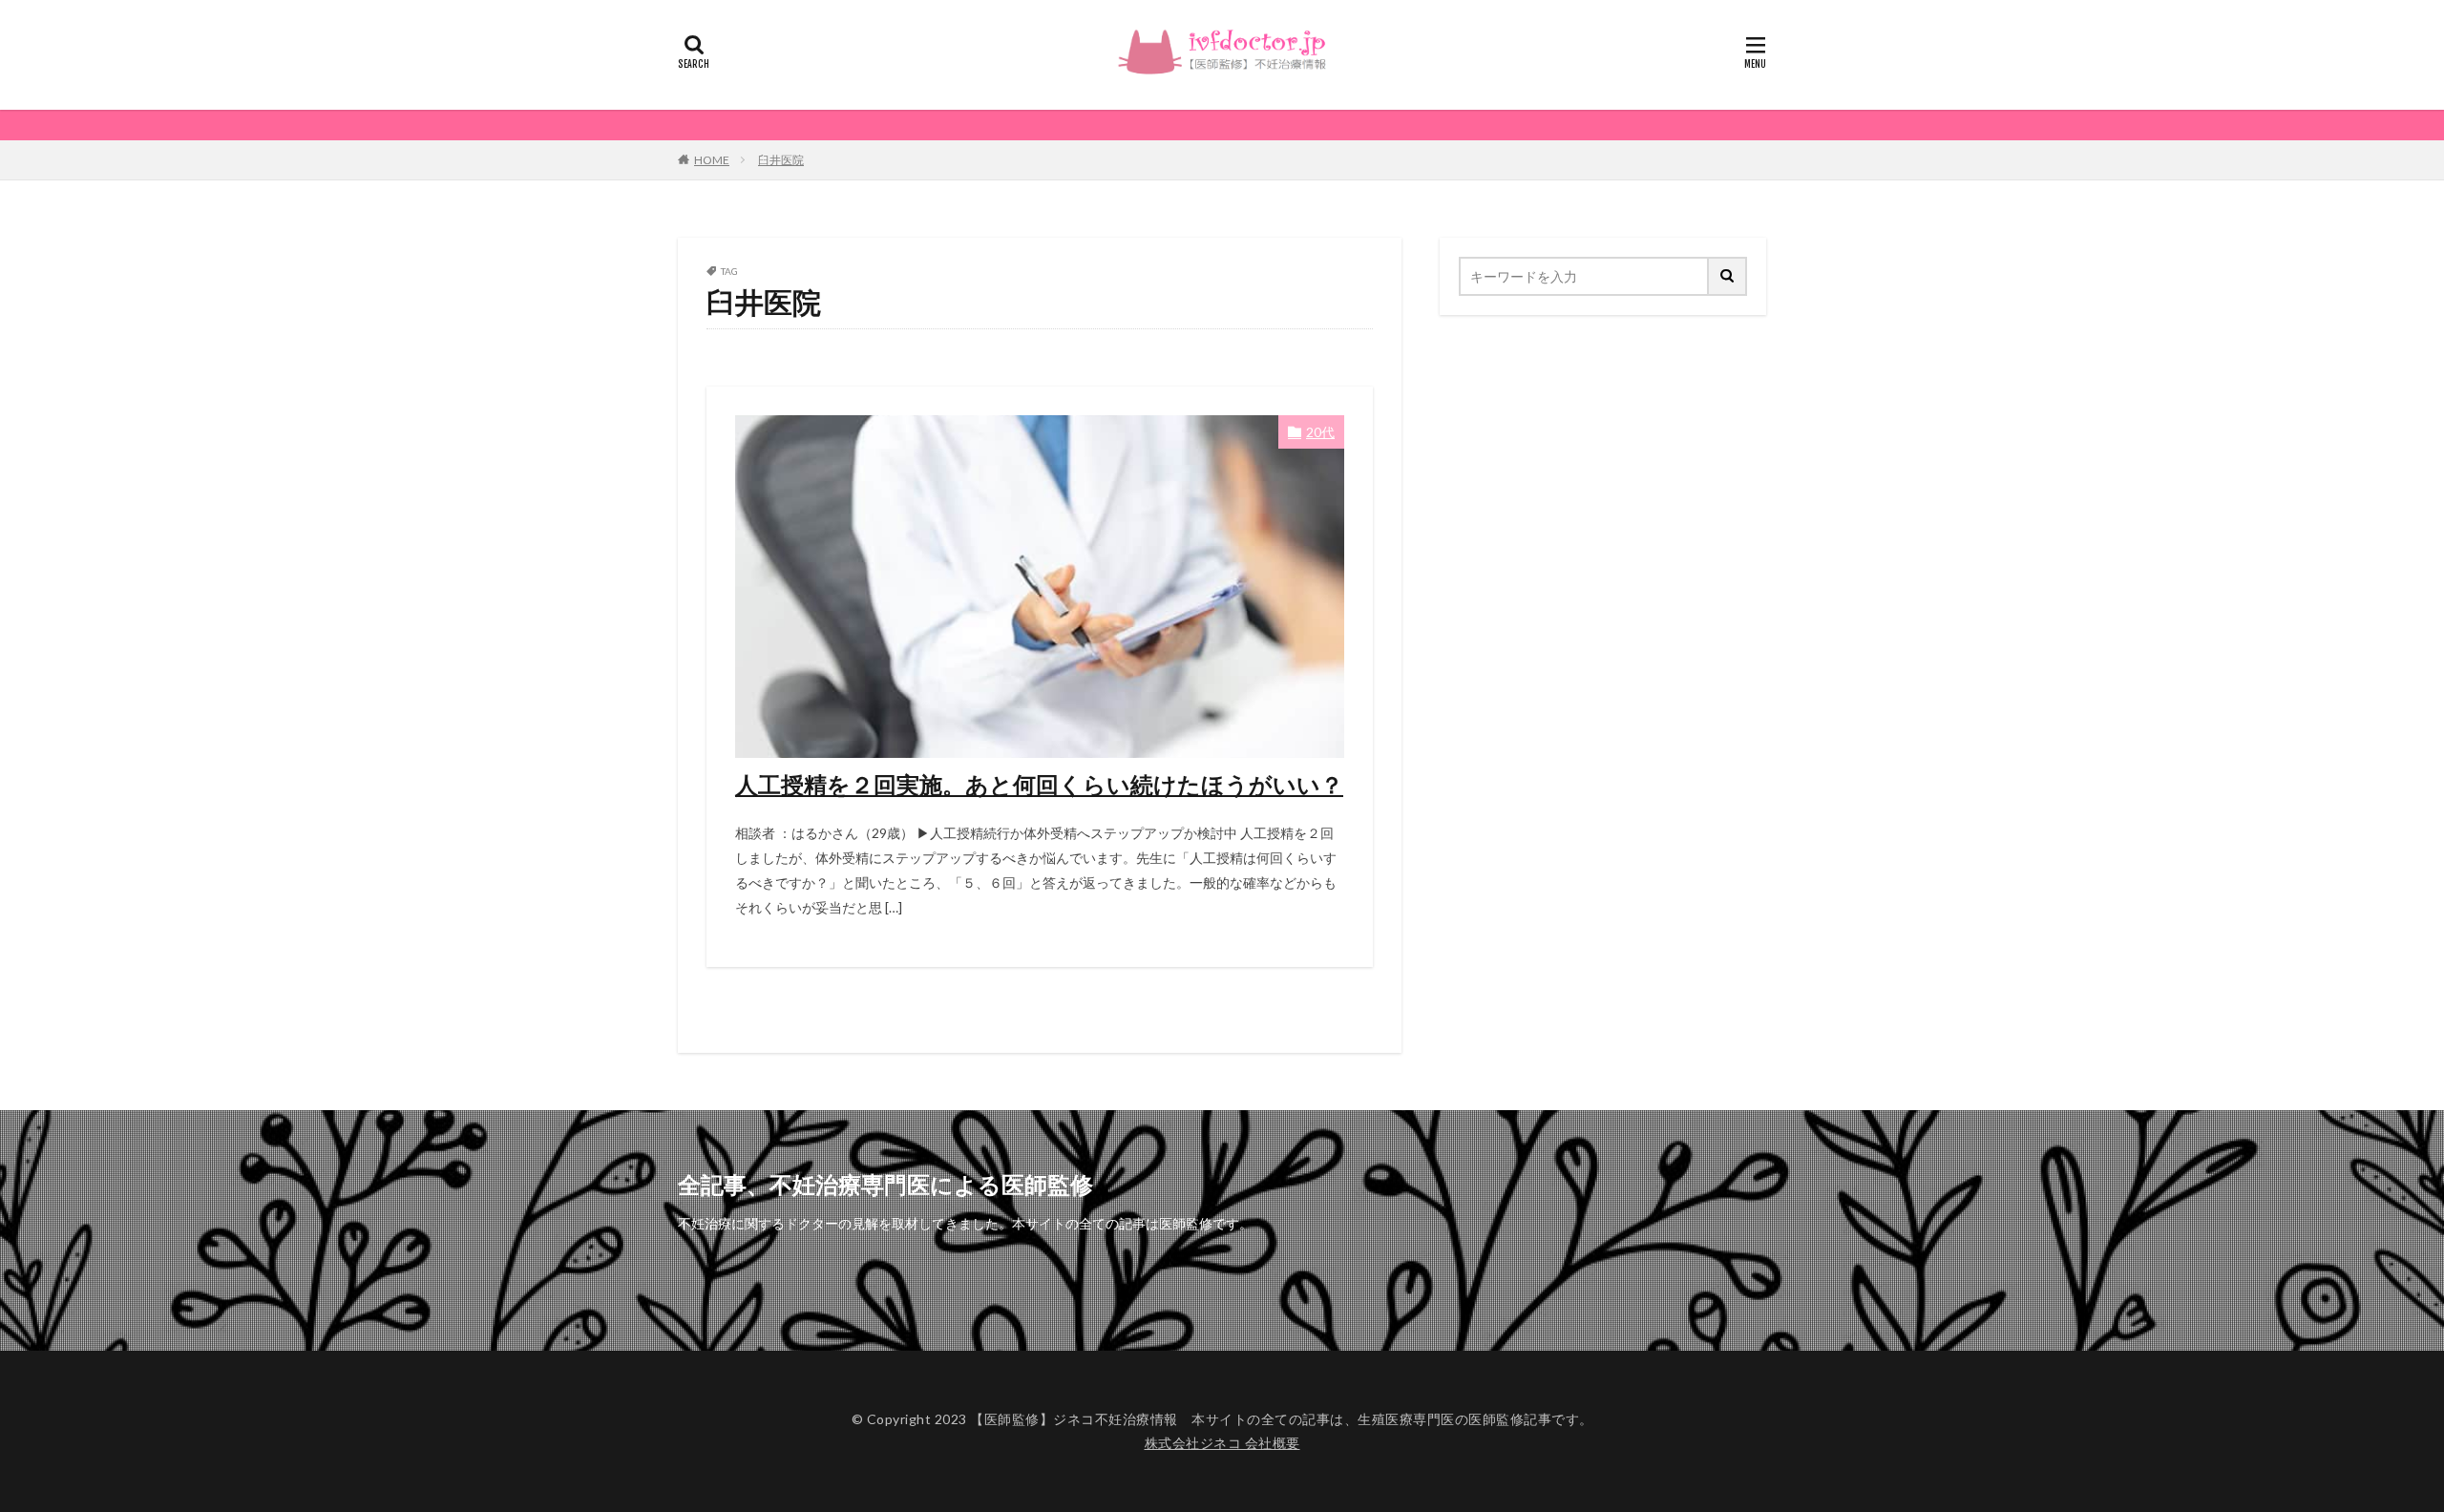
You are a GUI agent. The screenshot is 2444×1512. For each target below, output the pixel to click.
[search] (1728, 276)
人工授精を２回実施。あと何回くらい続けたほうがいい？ (1039, 784)
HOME (712, 160)
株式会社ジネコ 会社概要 (1222, 1443)
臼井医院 (781, 160)
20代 (1320, 432)
